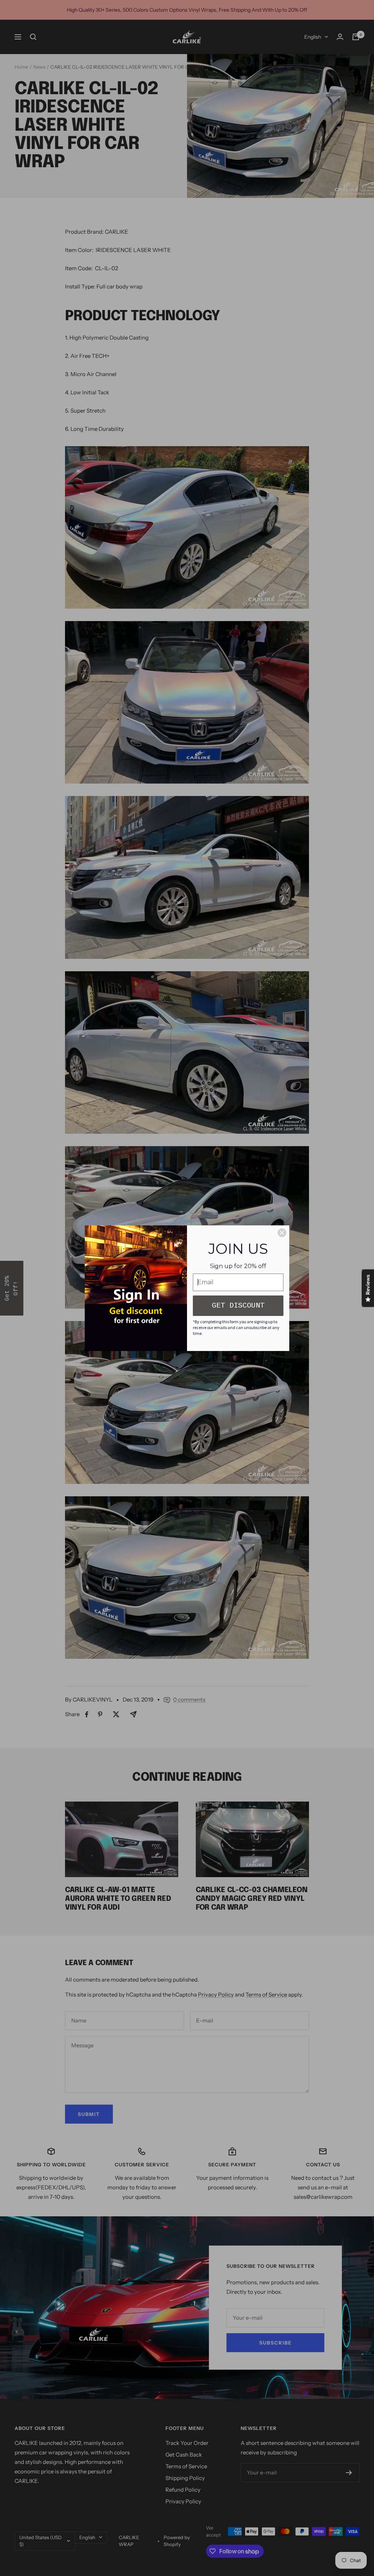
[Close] (282, 1233)
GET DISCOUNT (238, 1306)
